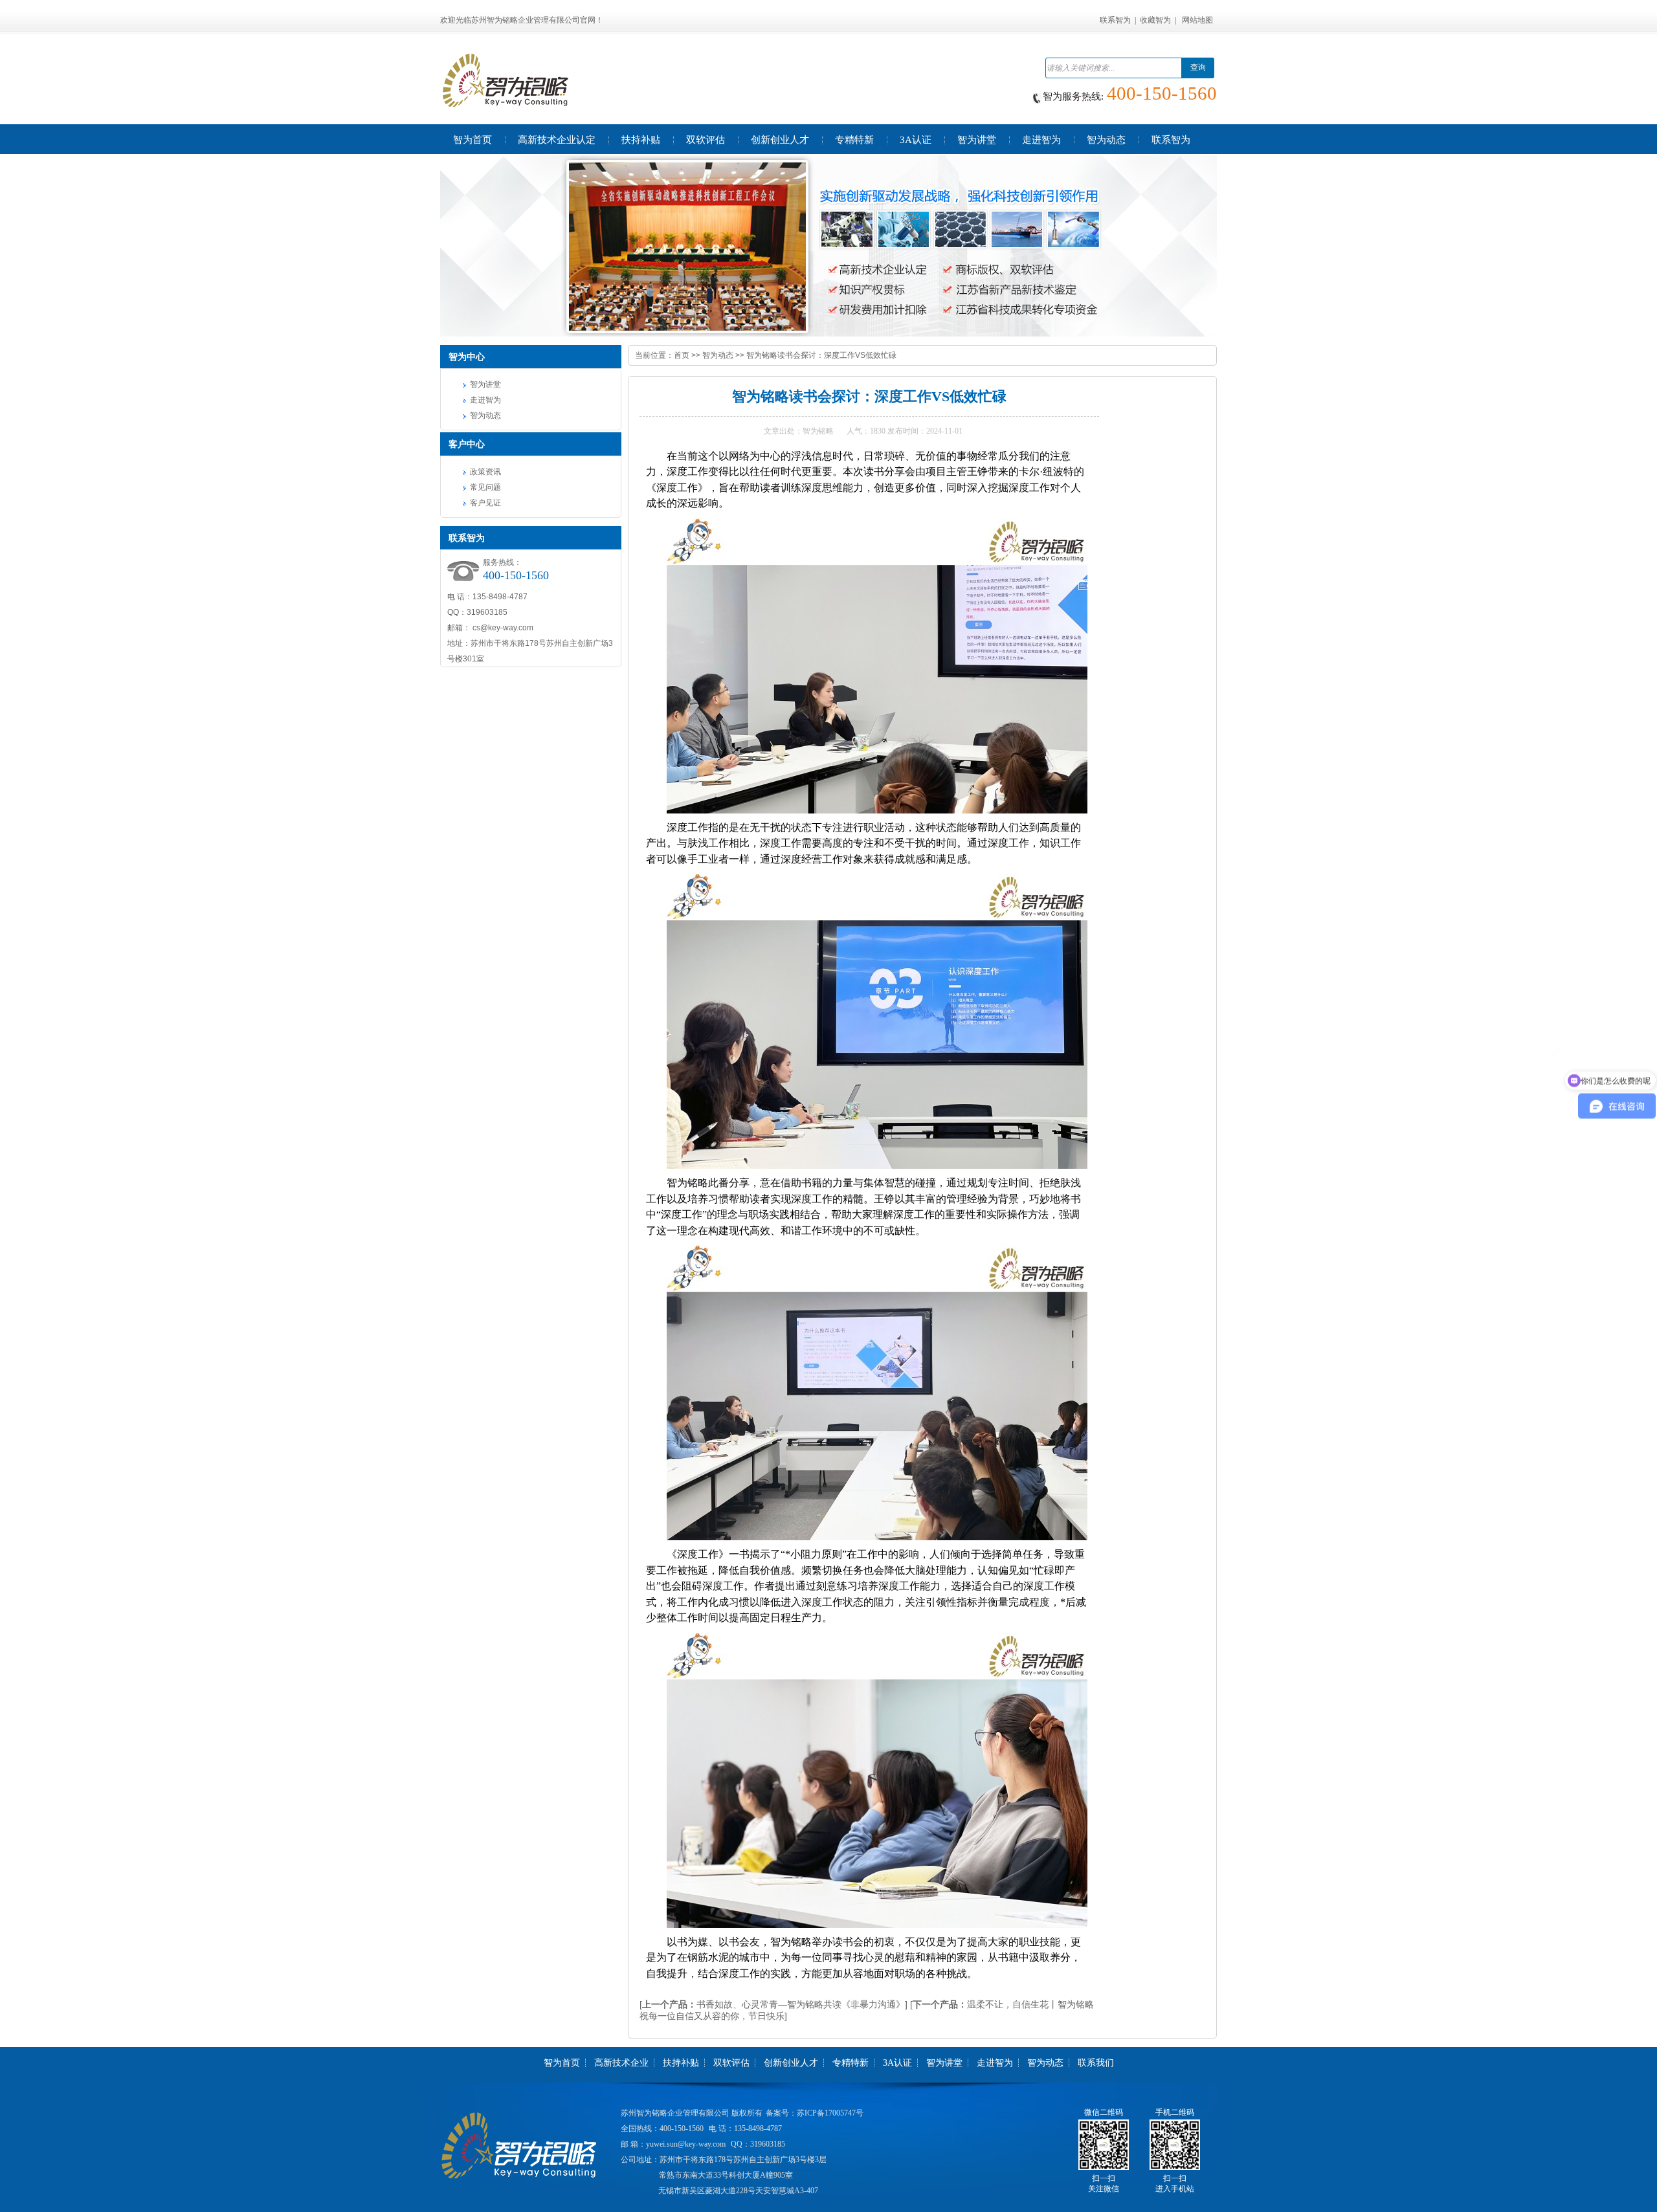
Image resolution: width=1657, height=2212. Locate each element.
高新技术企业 (621, 2063)
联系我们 (1096, 2063)
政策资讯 (485, 472)
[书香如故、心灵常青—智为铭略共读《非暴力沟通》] (773, 2004)
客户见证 (485, 503)
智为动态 (485, 415)
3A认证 (897, 2063)
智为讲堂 (485, 384)
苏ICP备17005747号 (830, 2113)
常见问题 (485, 487)
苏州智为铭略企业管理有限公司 (675, 2113)
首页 (682, 355)
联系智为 (1115, 20)
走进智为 (485, 400)
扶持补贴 (681, 2063)
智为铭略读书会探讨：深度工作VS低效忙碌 (821, 355)
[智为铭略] (828, 246)
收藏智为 (1155, 20)
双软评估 (731, 2063)
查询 (1198, 67)
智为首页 (562, 2063)
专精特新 (851, 2063)
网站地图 (1197, 20)
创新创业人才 (791, 2063)
